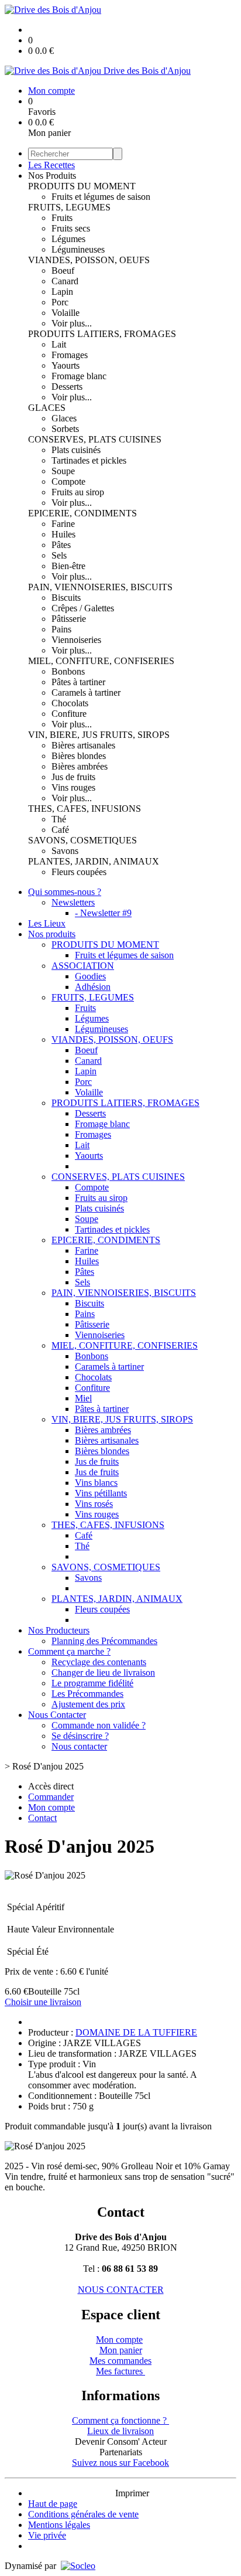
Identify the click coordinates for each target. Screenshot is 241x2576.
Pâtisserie (69, 619)
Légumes (68, 239)
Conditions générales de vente (83, 2514)
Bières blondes (79, 756)
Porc (60, 302)
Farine (63, 524)
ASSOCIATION (83, 966)
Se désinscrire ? (80, 1736)
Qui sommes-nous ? (65, 892)
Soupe (63, 471)
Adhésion (93, 987)
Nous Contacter (57, 1715)
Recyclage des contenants (99, 1662)
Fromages (70, 355)
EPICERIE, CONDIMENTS (82, 513)
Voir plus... (72, 323)
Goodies (90, 976)
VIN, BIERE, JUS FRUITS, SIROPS (99, 735)
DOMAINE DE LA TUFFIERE (136, 2032)
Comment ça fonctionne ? (120, 2420)
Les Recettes (51, 165)
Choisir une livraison (43, 2002)
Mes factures (120, 2371)
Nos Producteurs (59, 1630)
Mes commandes (120, 2361)
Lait (59, 344)
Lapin (62, 292)
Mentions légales (59, 2525)
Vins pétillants (101, 1493)
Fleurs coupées (79, 872)
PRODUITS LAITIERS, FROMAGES (102, 334)
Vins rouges (73, 787)
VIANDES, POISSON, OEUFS (89, 260)
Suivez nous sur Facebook (120, 2463)
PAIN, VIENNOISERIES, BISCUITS (100, 587)
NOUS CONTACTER (121, 2290)
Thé (59, 819)
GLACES (47, 408)
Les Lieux (47, 923)
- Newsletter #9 (103, 913)
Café (60, 830)
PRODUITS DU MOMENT (82, 186)
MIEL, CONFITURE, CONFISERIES (101, 661)
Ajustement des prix (88, 1704)
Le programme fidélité (92, 1683)
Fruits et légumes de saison (101, 197)
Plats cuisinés (76, 450)
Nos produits (52, 934)
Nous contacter (79, 1746)
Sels (59, 555)
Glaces (64, 418)
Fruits (62, 218)
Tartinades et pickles (89, 460)
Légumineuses (78, 249)
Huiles (63, 534)
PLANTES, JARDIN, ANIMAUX (94, 861)
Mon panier (121, 2350)
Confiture (69, 714)
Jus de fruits (73, 777)
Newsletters (73, 902)
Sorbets (65, 429)
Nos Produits (52, 176)
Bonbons (68, 671)
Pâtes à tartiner (78, 682)
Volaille (66, 313)
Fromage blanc (79, 376)
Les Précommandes (87, 1694)
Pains (61, 629)
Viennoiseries (76, 640)
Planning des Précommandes (104, 1641)
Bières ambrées (80, 766)
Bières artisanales (83, 745)
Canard (65, 281)
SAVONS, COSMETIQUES (82, 840)
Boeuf (63, 270)
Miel (83, 1398)
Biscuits (66, 598)
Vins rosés (94, 1504)
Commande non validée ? (99, 1725)
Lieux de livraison (120, 2431)
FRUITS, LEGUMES (69, 207)
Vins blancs (96, 1483)
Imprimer (132, 2493)
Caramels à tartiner (86, 693)
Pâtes (61, 545)
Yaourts (66, 365)
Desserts (67, 387)
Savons (65, 851)
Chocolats (70, 703)
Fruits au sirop (78, 492)
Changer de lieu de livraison (103, 1672)
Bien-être (68, 566)
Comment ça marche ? (69, 1651)
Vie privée (47, 2535)
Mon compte (119, 2340)
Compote (68, 481)
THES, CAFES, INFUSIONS (85, 809)
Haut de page (53, 2504)
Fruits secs (71, 228)
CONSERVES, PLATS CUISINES (95, 439)
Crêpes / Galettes (83, 608)
